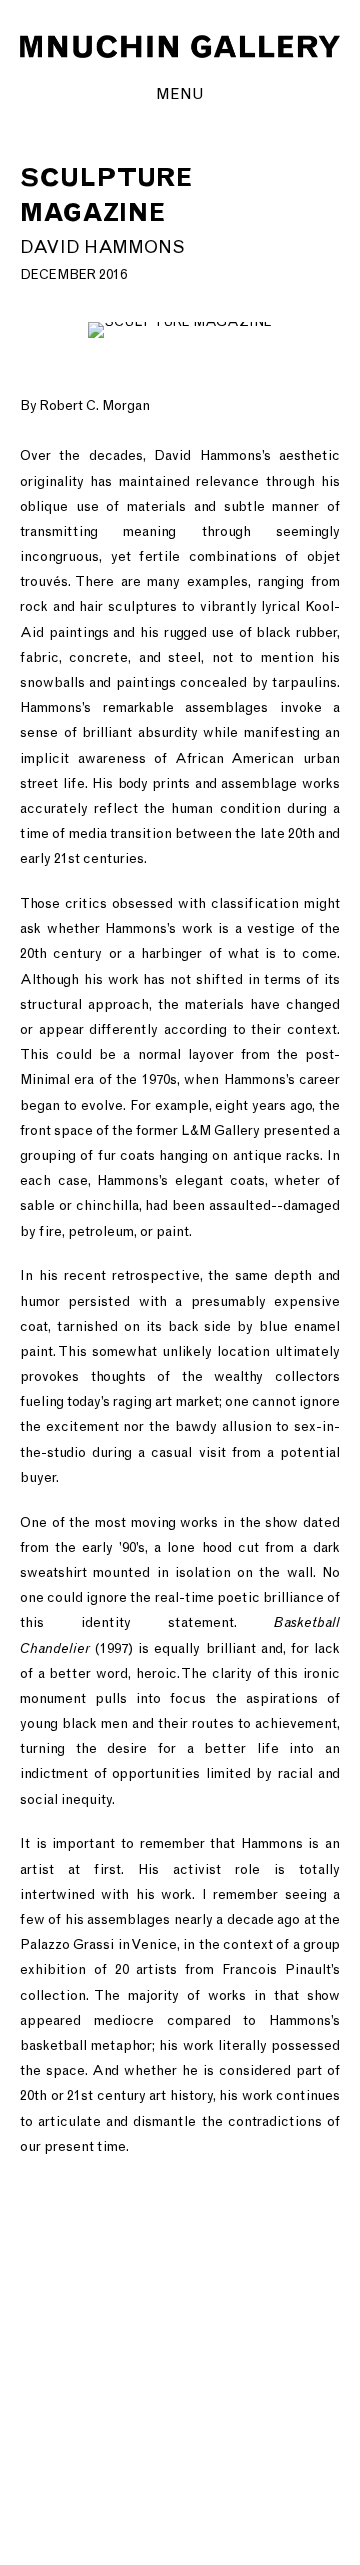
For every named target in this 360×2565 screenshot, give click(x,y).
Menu (180, 93)
